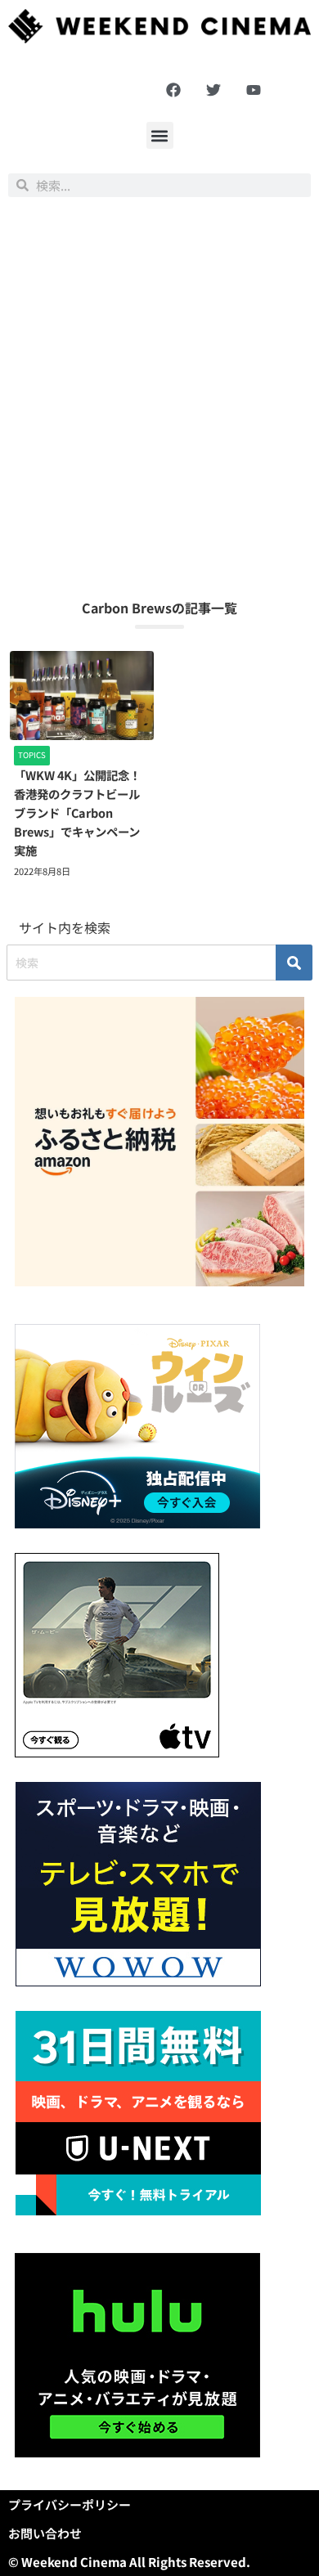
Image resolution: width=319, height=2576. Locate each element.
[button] (160, 135)
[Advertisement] (159, 397)
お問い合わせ (45, 2533)
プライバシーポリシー (70, 2504)
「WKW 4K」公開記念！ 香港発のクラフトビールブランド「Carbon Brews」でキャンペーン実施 (83, 812)
